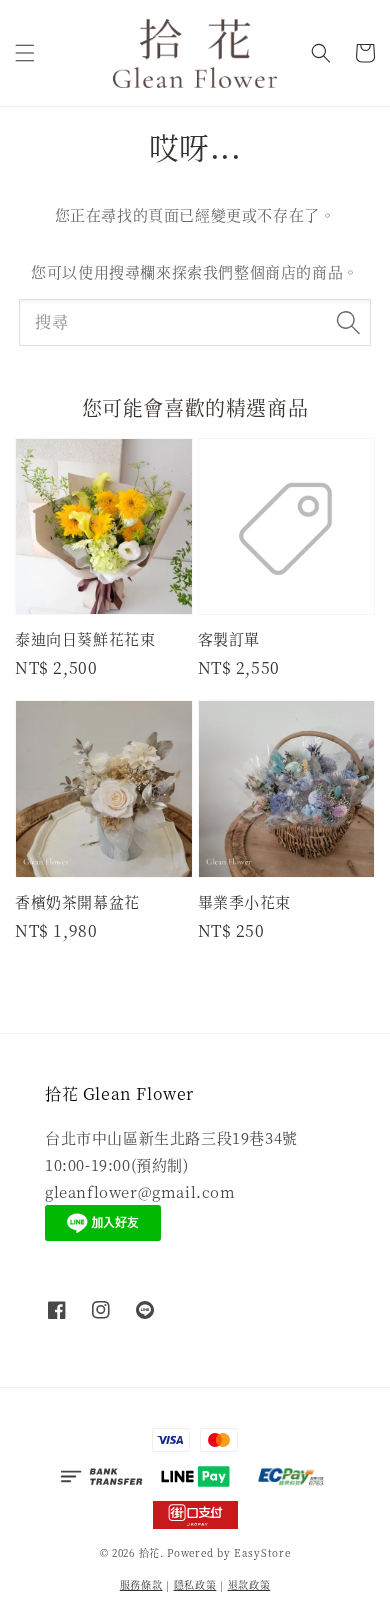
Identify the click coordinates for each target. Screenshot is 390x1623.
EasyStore (262, 1552)
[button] (25, 53)
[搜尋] (348, 322)
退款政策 (249, 1584)
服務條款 (141, 1584)
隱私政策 (195, 1584)
